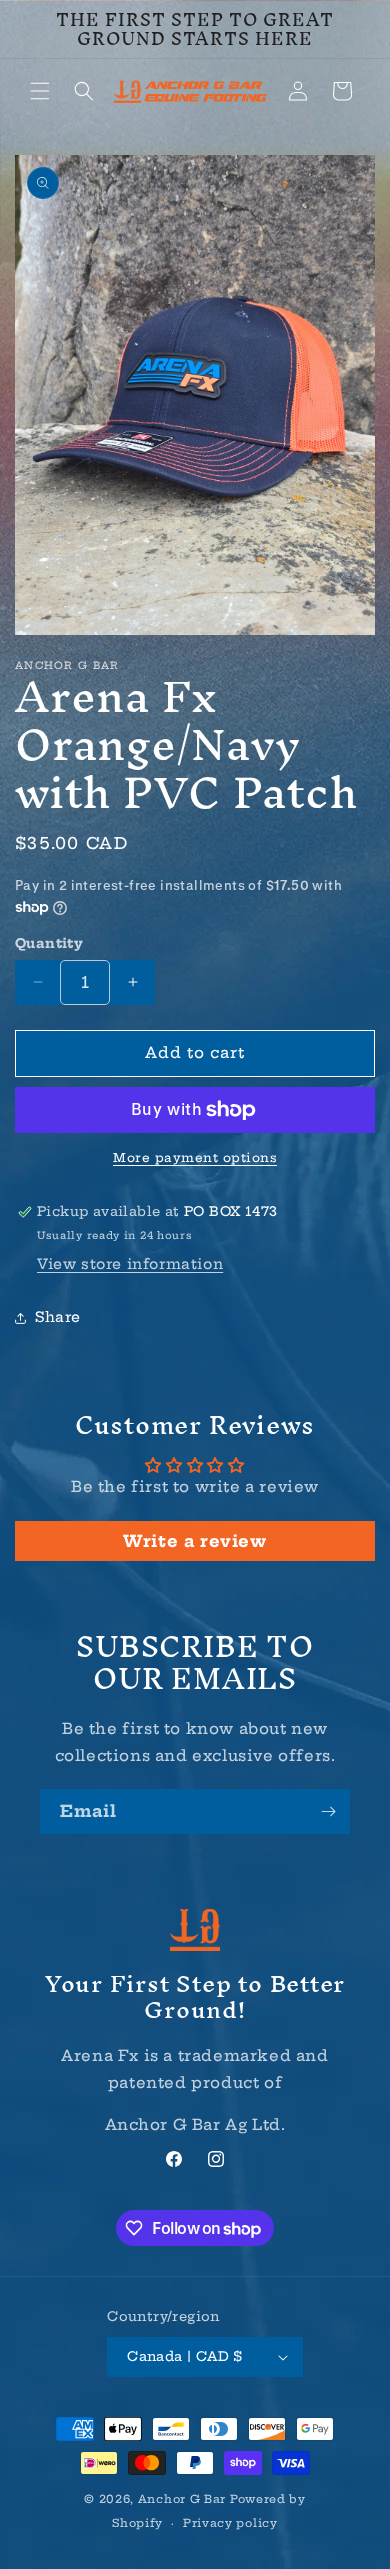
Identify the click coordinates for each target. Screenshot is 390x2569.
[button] (40, 91)
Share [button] (58, 1317)
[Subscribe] (328, 1811)
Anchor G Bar (182, 2499)
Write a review (194, 1541)
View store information (130, 1264)
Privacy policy (230, 2523)
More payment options (195, 1157)
